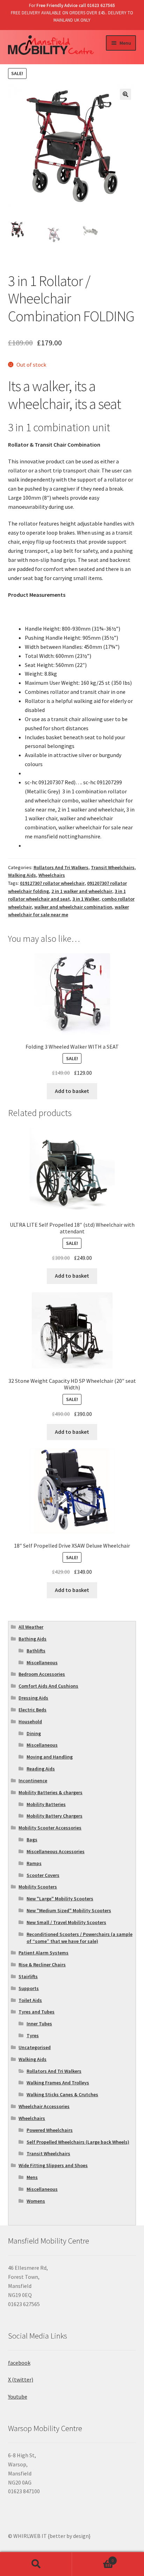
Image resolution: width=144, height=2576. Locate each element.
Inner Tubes (39, 2024)
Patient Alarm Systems (44, 1953)
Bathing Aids (33, 1639)
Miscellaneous (42, 1663)
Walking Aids (22, 875)
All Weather (31, 1627)
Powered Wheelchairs (50, 2130)
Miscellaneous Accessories (56, 1851)
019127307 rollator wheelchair (52, 883)
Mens (32, 2177)
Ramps (34, 1863)
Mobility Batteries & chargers (51, 1792)
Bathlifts (36, 1651)
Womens (36, 2201)
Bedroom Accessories (42, 1674)
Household (30, 1722)
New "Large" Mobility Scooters (60, 1899)
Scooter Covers (43, 1875)
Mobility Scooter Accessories (50, 1828)
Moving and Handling (50, 1757)
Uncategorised (35, 2047)
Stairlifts (28, 1976)
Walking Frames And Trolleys (58, 2083)
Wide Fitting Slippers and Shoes (53, 2165)
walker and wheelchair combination (73, 907)
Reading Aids (41, 1769)
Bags (32, 1840)
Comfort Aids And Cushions (48, 1686)
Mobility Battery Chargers (55, 1816)
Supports (29, 1988)
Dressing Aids (33, 1698)
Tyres (33, 2035)
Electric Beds (33, 1710)
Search (36, 2564)
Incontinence (33, 1781)
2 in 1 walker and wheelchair (82, 891)
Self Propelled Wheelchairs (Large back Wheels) (78, 2142)
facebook (19, 2363)
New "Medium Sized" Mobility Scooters (69, 1910)
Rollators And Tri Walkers (61, 867)
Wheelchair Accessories (44, 2106)
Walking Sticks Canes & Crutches (62, 2094)
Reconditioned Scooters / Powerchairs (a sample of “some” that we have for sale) (80, 1938)
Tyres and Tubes (37, 2012)
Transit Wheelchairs (113, 867)
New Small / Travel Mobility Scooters (66, 1922)
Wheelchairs (52, 875)
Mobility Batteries (46, 1804)
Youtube (18, 2397)
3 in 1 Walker (86, 899)
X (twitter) (21, 2379)
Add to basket (72, 1091)
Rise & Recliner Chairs (42, 1965)
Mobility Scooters (38, 1887)
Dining (34, 1733)
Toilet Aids (30, 2000)
